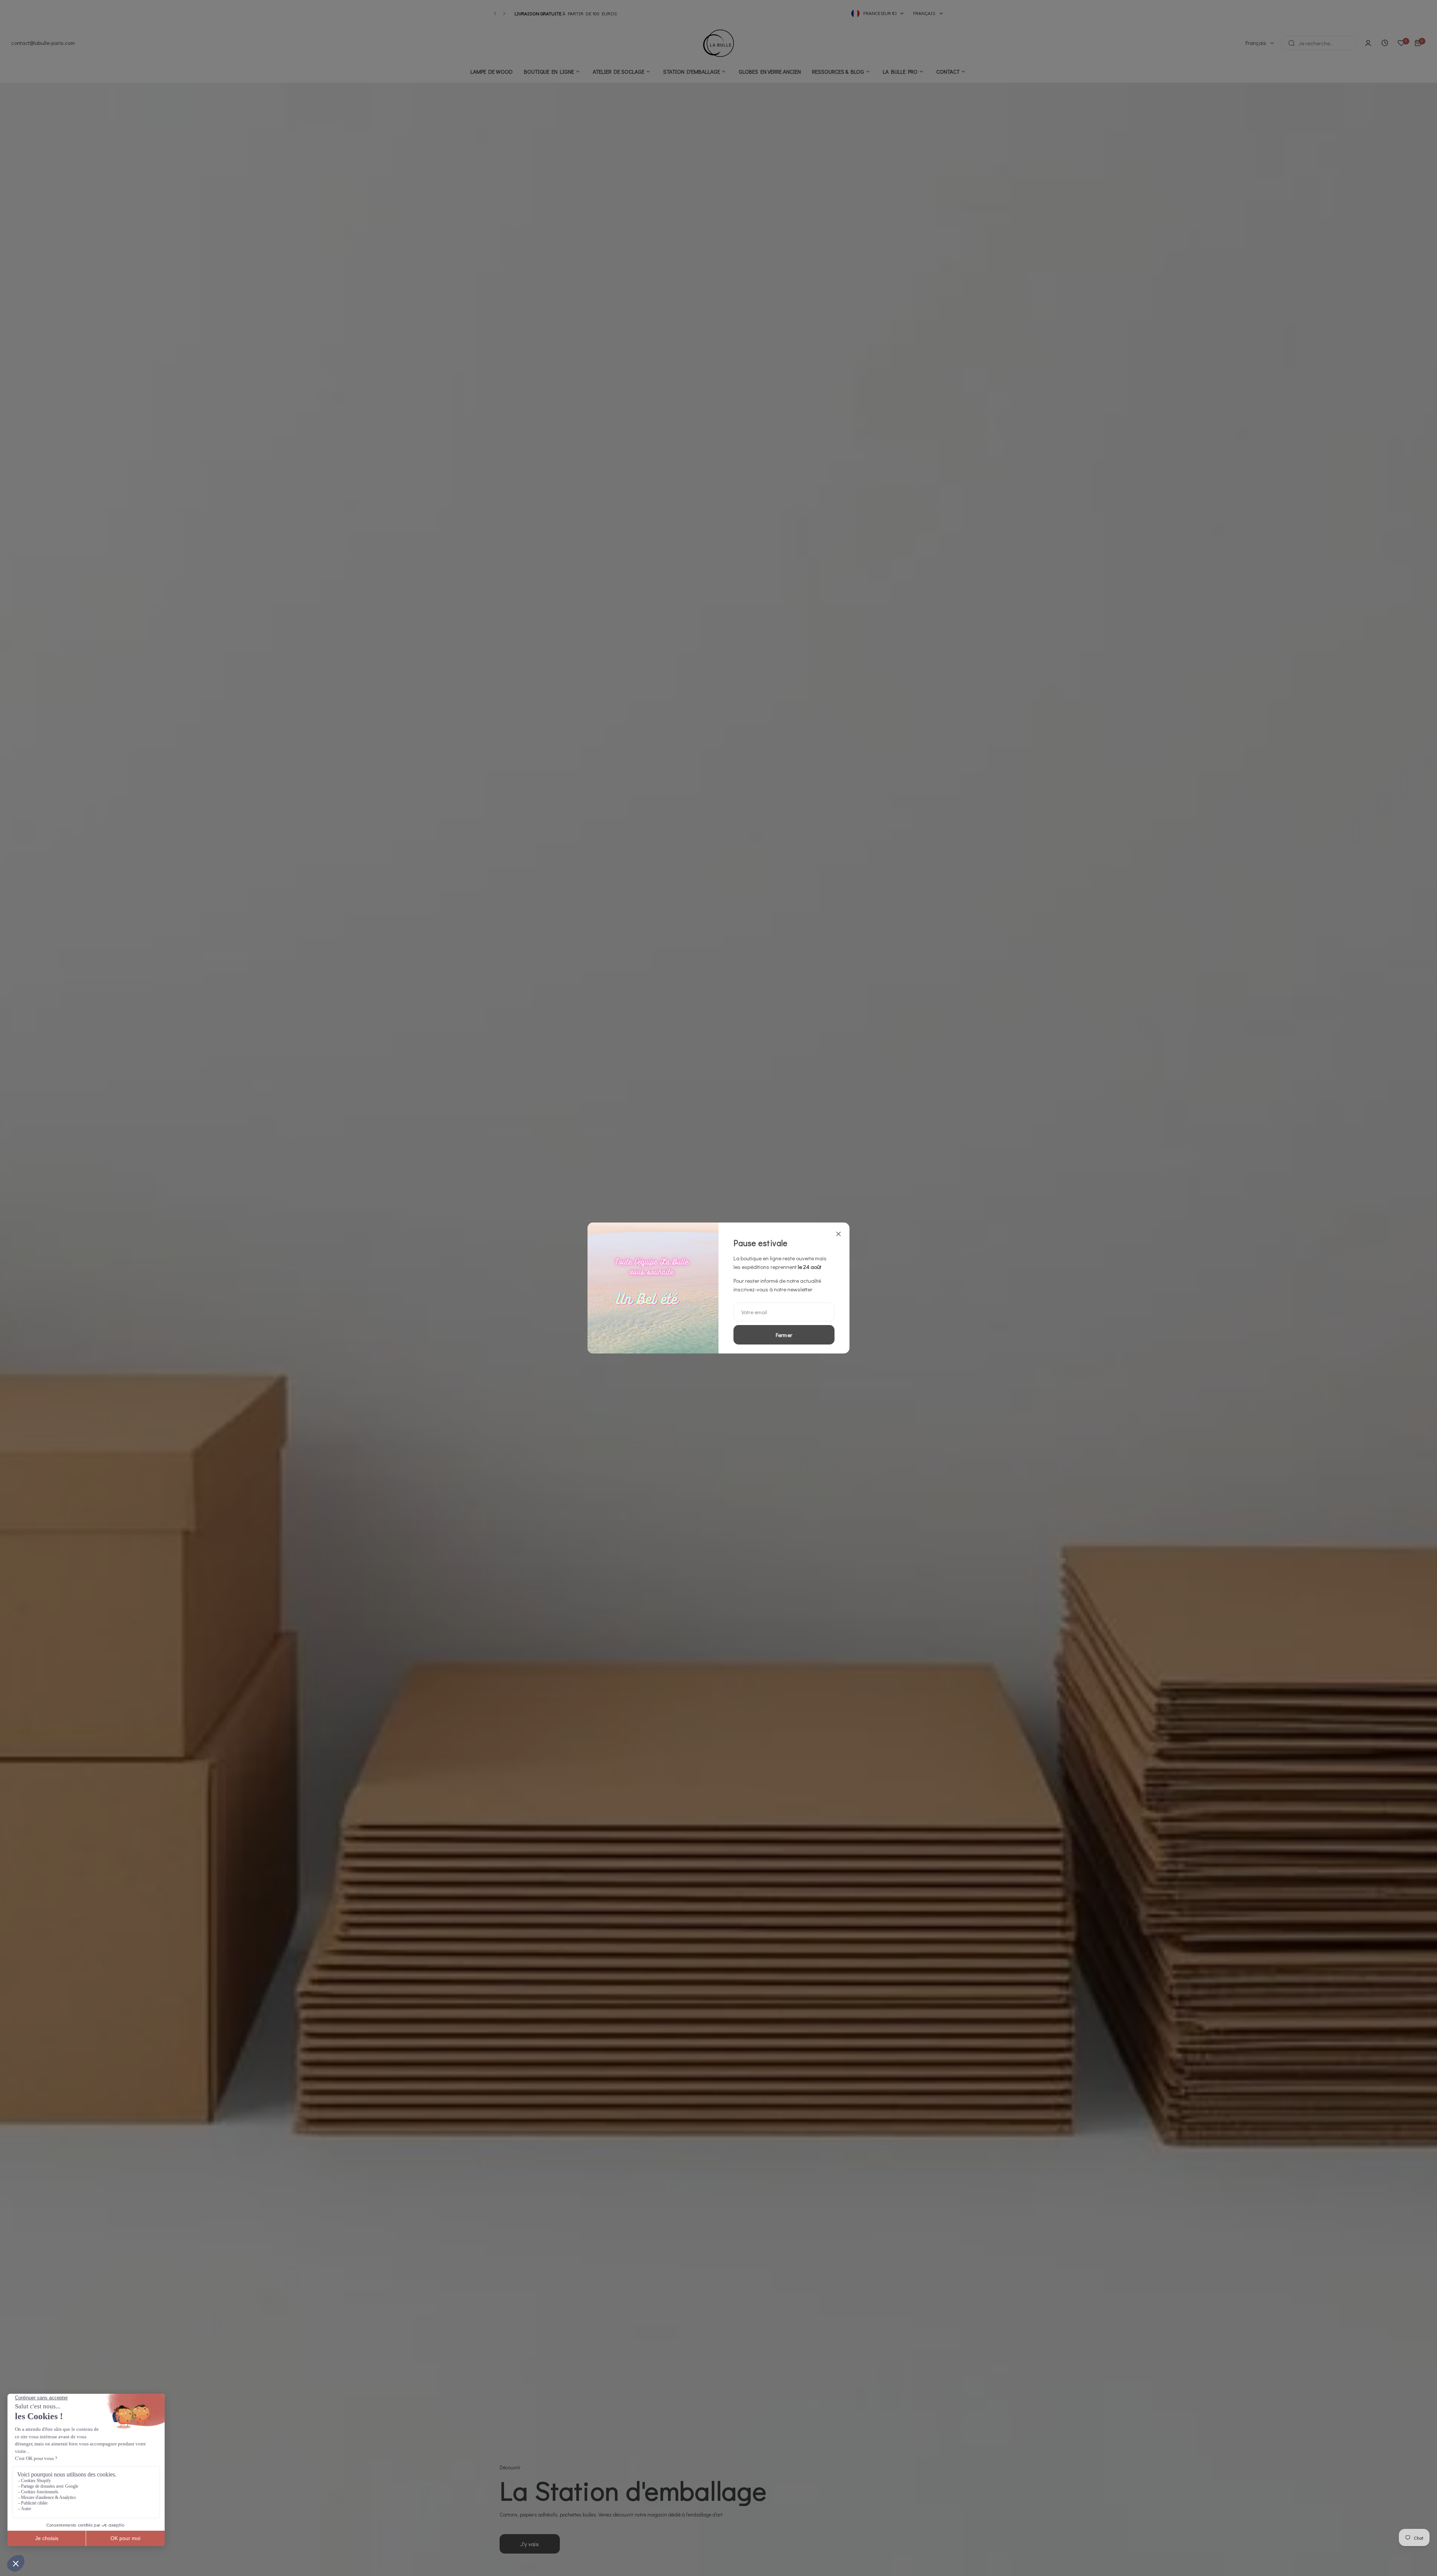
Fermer (784, 1335)
